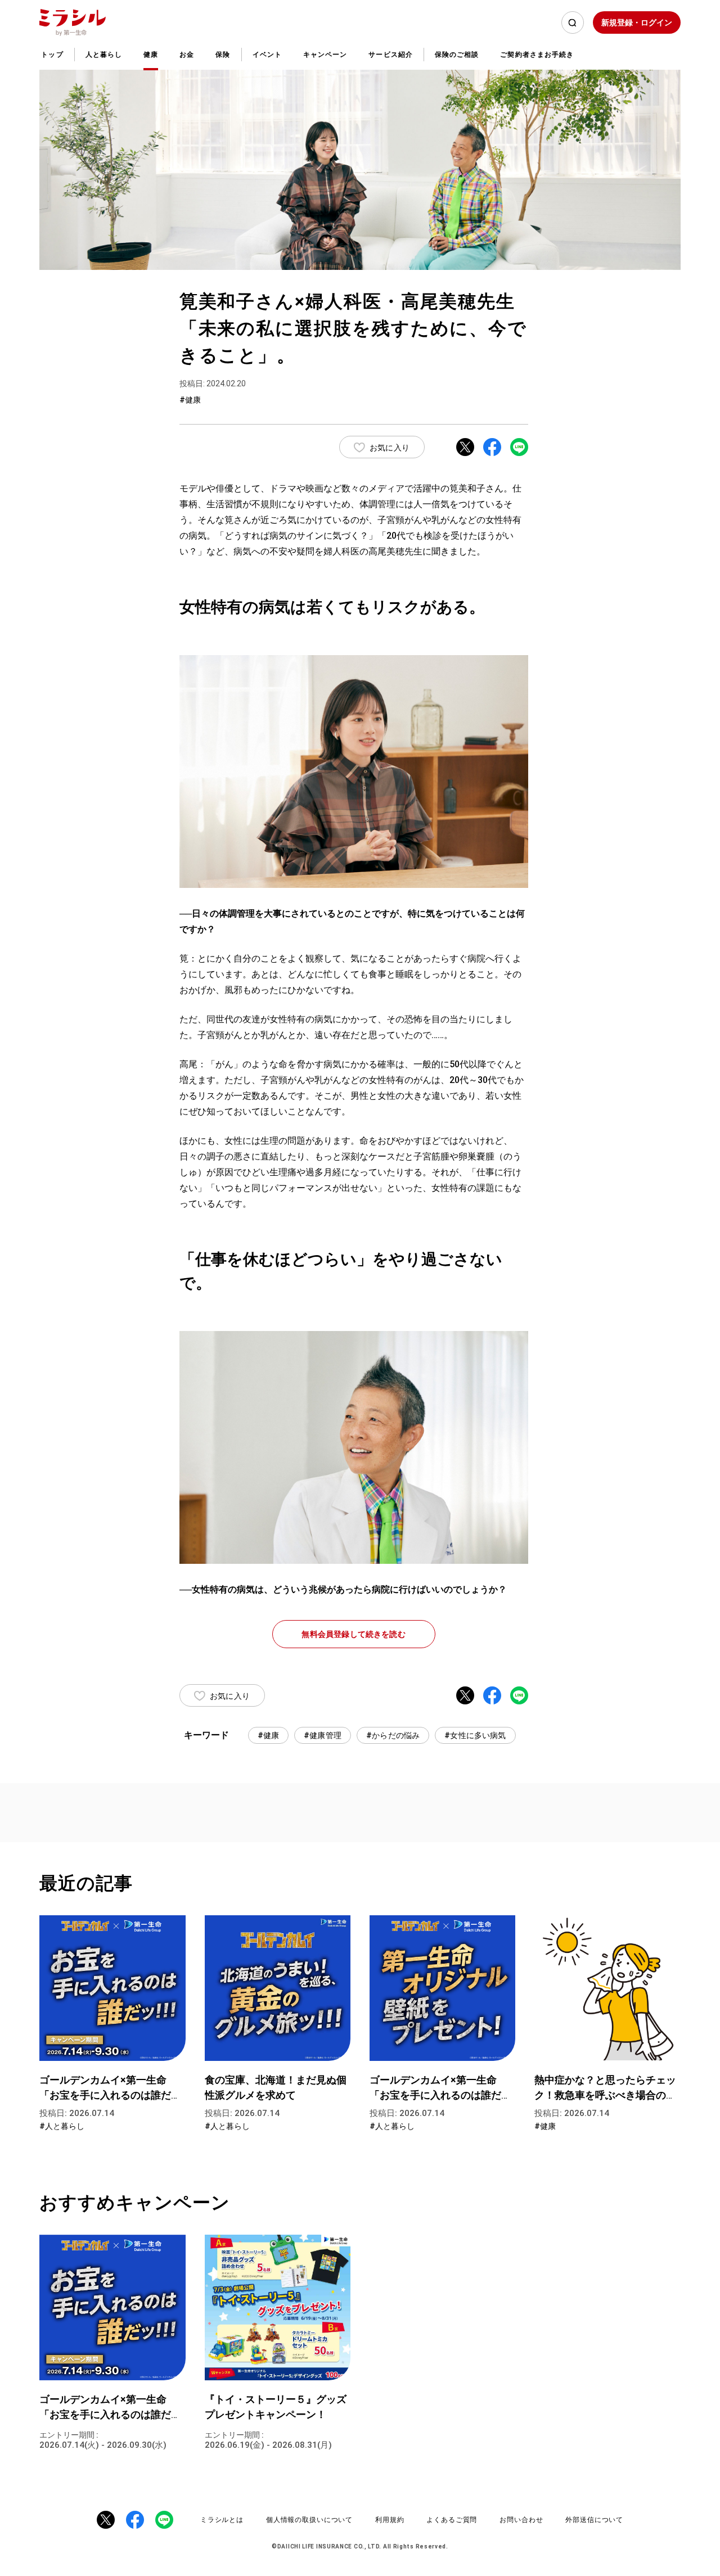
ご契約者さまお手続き (537, 55)
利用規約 (390, 2520)
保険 (223, 55)
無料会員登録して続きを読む (353, 1634)
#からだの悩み (393, 1735)
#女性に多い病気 (475, 1735)
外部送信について (594, 2520)
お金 (187, 55)
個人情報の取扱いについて (309, 2520)
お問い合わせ (521, 2520)
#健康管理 (323, 1735)
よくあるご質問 (452, 2520)
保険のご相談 (457, 55)
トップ (52, 55)
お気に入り (390, 448)
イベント (267, 55)
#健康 (269, 1735)
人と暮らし (104, 55)
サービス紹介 (390, 55)
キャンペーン (325, 55)
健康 (151, 55)
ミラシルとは (222, 2520)
